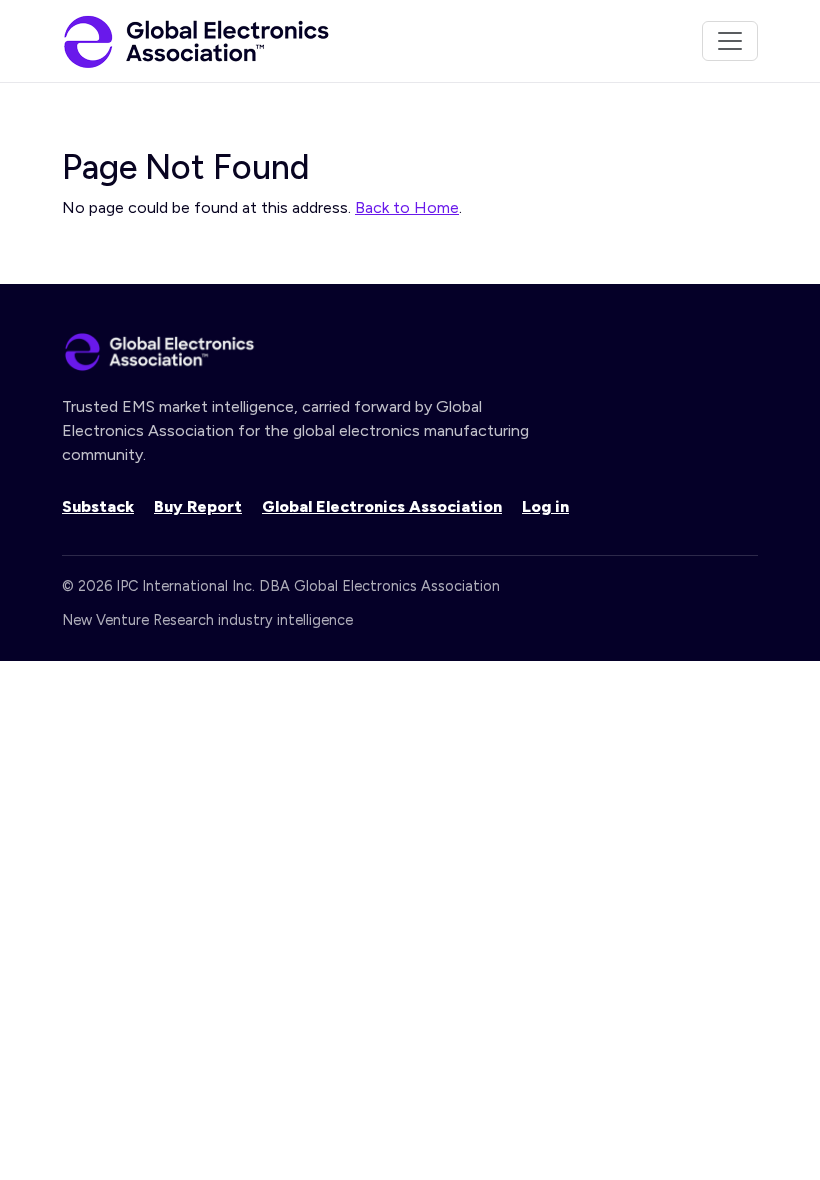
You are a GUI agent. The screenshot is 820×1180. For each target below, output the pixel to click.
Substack (98, 506)
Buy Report (198, 506)
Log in (545, 506)
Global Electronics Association (382, 506)
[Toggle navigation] (730, 41)
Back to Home (407, 207)
